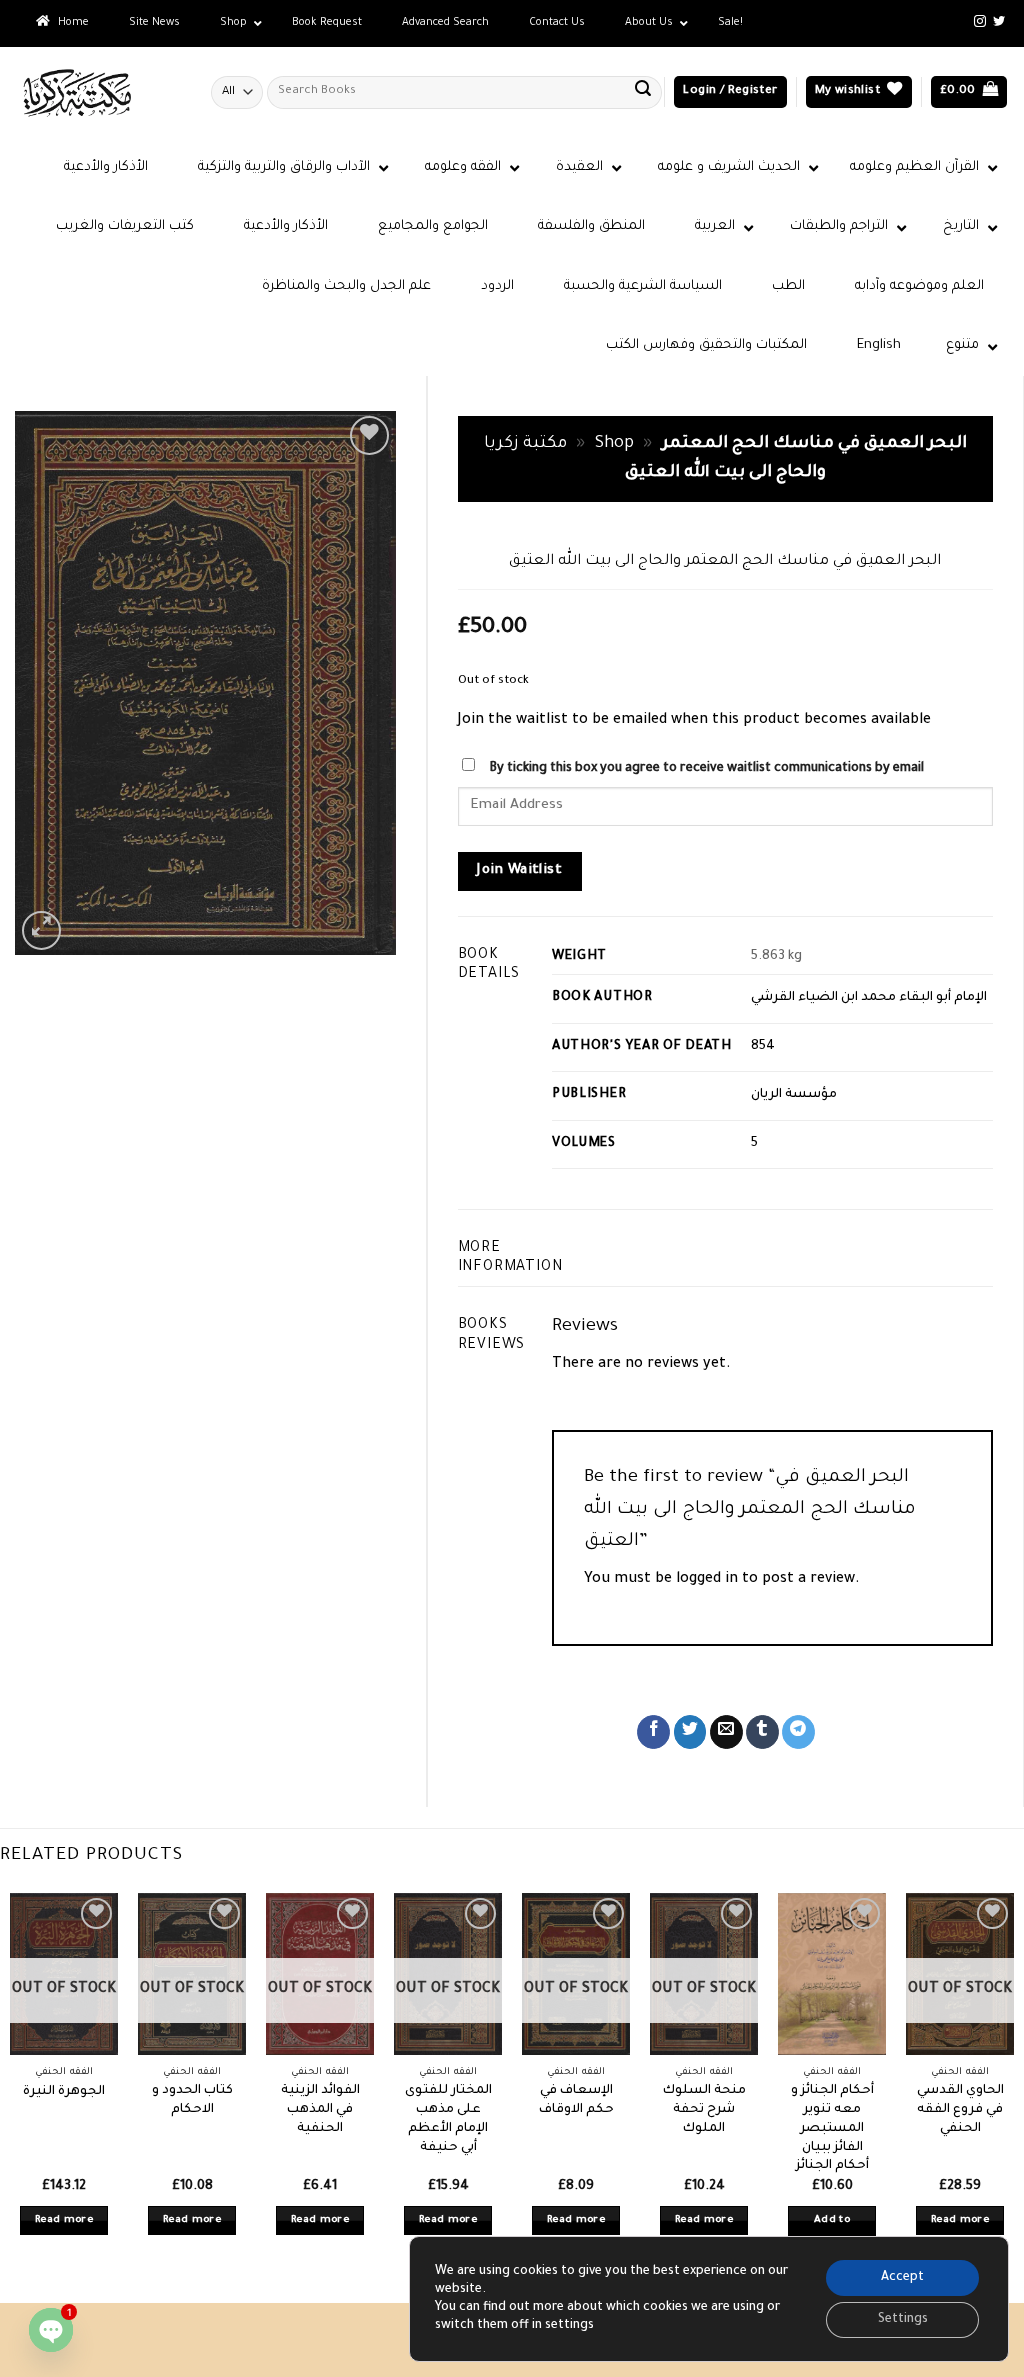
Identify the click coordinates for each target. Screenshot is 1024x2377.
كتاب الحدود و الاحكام (192, 2100)
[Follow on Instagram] (980, 22)
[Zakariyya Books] (98, 92)
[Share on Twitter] (690, 1732)
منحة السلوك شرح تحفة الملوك (704, 2109)
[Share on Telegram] (798, 1732)
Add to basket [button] (832, 2234)
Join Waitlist (519, 871)
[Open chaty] (51, 2330)
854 (763, 1047)
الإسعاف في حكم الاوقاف (576, 2100)
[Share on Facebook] (653, 1732)
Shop (614, 444)
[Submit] (643, 92)
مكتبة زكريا (525, 444)
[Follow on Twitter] (999, 22)
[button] (730, 92)
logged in (707, 1580)
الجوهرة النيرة (64, 2092)
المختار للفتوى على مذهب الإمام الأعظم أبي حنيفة (448, 2119)
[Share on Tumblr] (762, 1732)
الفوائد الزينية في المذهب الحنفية (320, 2109)
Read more (64, 2220)
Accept (902, 2278)
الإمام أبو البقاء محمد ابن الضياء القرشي (869, 998)
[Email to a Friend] (726, 1732)
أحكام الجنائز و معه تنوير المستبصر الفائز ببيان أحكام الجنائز (832, 2128)
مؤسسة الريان (794, 1095)
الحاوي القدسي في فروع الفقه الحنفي (960, 2109)
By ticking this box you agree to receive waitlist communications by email (706, 769)
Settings (903, 2320)
